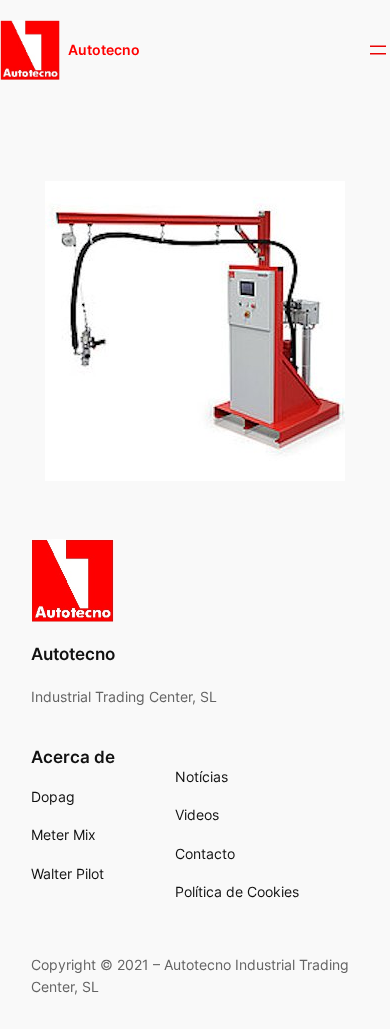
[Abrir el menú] (378, 50)
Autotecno (104, 49)
